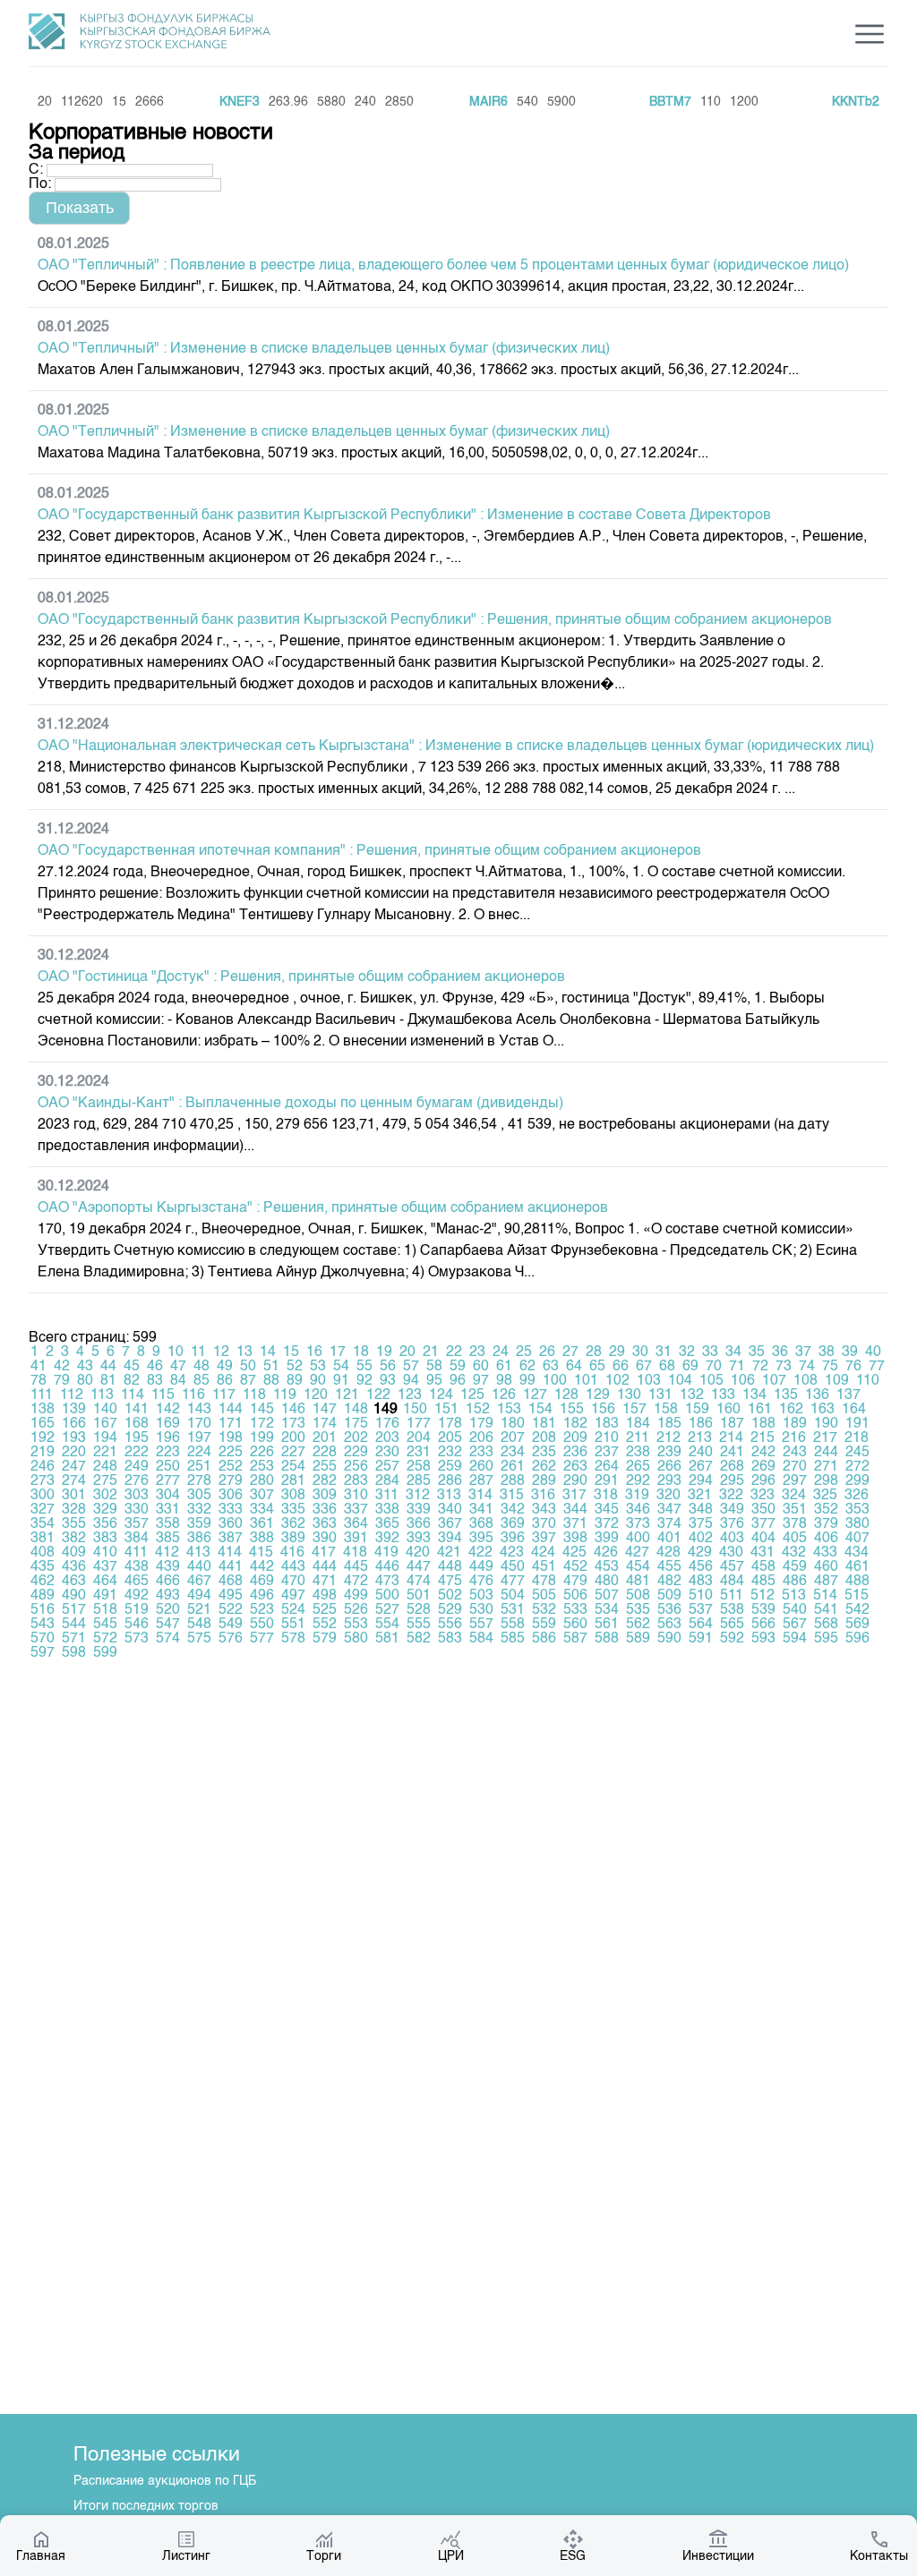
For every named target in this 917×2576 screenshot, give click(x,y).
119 (285, 1395)
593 (763, 1639)
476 (481, 1582)
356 (105, 1524)
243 (795, 1453)
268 (732, 1467)
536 (669, 1610)
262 (544, 1467)
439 (168, 1567)
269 (763, 1467)
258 (419, 1467)
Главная (41, 2556)
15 (291, 1352)
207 (513, 1438)
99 (527, 1381)
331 (168, 1510)
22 (454, 1352)
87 (248, 1381)
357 (137, 1524)
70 (714, 1367)
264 (607, 1467)
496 (262, 1596)
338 (387, 1510)
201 (325, 1438)
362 (293, 1524)
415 (261, 1553)
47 (178, 1367)
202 (356, 1438)
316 (543, 1496)
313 (449, 1496)
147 (325, 1410)
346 (638, 1510)
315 (512, 1496)
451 (544, 1567)
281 (293, 1481)
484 (732, 1582)
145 (262, 1410)
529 (450, 1610)
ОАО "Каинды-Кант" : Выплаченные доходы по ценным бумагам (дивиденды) (300, 1104)
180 (513, 1424)
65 (597, 1367)
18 (361, 1352)
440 (199, 1567)
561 (607, 1625)
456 (701, 1567)
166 (74, 1424)
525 (325, 1610)
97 (481, 1381)
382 (74, 1539)
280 (262, 1481)
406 (826, 1539)
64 (574, 1367)
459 (795, 1567)
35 (757, 1352)
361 (262, 1524)
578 (293, 1639)
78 (39, 1381)
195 (137, 1438)
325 (825, 1496)
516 (43, 1610)
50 (248, 1367)
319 (637, 1496)
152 (478, 1410)
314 (480, 1496)
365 (387, 1524)
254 (293, 1467)
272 (857, 1467)
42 (62, 1367)
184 (638, 1424)
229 (356, 1453)
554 (387, 1625)
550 (262, 1625)
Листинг (186, 2556)
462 (43, 1582)
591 (701, 1639)
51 (271, 1367)
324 (794, 1496)
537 (701, 1610)
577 (262, 1639)
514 (825, 1596)
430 (731, 1553)
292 (638, 1481)
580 (356, 1639)
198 (231, 1438)
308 (293, 1496)
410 (105, 1553)
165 (43, 1424)
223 (168, 1453)
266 (669, 1467)
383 (105, 1539)
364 (356, 1524)
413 (198, 1553)
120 (316, 1395)
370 (544, 1524)
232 (450, 1453)
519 (137, 1610)
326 (857, 1496)
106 (743, 1381)
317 (574, 1496)
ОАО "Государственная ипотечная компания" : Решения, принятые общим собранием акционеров (369, 851)
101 (586, 1381)
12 (221, 1352)
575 (199, 1639)
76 (853, 1367)
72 (760, 1367)
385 (168, 1539)
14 (268, 1352)
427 (637, 1553)
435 (43, 1567)
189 (795, 1424)
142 (168, 1410)
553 (356, 1625)
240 (701, 1453)
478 (544, 1582)
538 (732, 1610)
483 (701, 1582)
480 (607, 1582)
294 (701, 1481)
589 (638, 1639)
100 (555, 1381)
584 (481, 1639)
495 (231, 1596)
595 (826, 1639)
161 (760, 1410)
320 (668, 1496)
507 (607, 1596)
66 (621, 1367)
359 (199, 1524)
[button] (79, 208)
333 (231, 1510)
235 (544, 1453)
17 (338, 1352)
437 (105, 1567)
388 (262, 1539)
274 (74, 1481)
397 (544, 1539)
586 (544, 1639)
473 (387, 1582)
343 (544, 1510)
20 (407, 1352)
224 (199, 1453)
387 (231, 1539)
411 (136, 1553)
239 (669, 1453)
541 (826, 1610)
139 (74, 1410)
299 (857, 1481)
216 (794, 1438)
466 (168, 1582)
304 (168, 1496)
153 (509, 1410)
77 (877, 1367)
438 (137, 1567)
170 (199, 1424)
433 (825, 1553)
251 (199, 1467)
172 (262, 1424)
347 (669, 1510)
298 (826, 1481)
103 (649, 1381)
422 (480, 1553)
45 (132, 1367)
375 (701, 1524)
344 (575, 1510)
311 (387, 1496)
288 (513, 1481)
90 (318, 1381)
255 (325, 1467)
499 (356, 1596)
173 (293, 1424)
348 (701, 1510)
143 (199, 1410)
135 (786, 1395)
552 (325, 1625)
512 (763, 1596)
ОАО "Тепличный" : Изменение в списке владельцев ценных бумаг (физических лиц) (324, 349)
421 (449, 1553)
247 (74, 1467)
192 (43, 1438)
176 (387, 1424)
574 (168, 1639)
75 (830, 1367)
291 (607, 1481)
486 (795, 1582)
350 (763, 1510)
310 (356, 1496)
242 (763, 1453)
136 (817, 1395)
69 (690, 1367)
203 (387, 1438)
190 (826, 1424)
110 (868, 1381)
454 (638, 1567)
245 (857, 1453)
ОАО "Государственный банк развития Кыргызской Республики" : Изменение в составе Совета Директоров (404, 516)
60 (481, 1367)
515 (857, 1596)
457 (732, 1567)
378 (795, 1524)
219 (43, 1453)
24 (501, 1352)
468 (231, 1582)
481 (638, 1582)
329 (105, 1510)
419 (386, 1553)
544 (74, 1625)
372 (607, 1524)
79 (62, 1381)
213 (700, 1438)
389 (293, 1539)
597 (43, 1653)
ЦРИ (451, 2556)
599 (105, 1653)
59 (458, 1367)
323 (763, 1496)
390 (325, 1539)
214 (731, 1438)
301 (74, 1496)
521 (199, 1610)
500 (387, 1596)
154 (540, 1410)
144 (231, 1410)
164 (854, 1410)
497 (293, 1596)
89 (295, 1381)
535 (638, 1610)
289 (544, 1481)
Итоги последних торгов (146, 2506)
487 (826, 1582)
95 (434, 1381)
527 (387, 1610)
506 (575, 1596)
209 (575, 1438)
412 (167, 1553)
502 (450, 1596)
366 (419, 1524)
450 (513, 1567)
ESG (573, 2556)
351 (795, 1510)
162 (791, 1410)
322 (731, 1496)
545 (105, 1625)
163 (823, 1410)
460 (826, 1567)
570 (43, 1639)
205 (450, 1438)
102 (617, 1381)
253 (262, 1467)
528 (419, 1610)
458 (763, 1567)
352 (826, 1510)
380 (857, 1524)
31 (664, 1352)
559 (544, 1625)
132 (692, 1395)
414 (230, 1553)
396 (513, 1539)
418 (355, 1553)
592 (732, 1639)
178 (450, 1424)
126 (504, 1395)
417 (324, 1553)
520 (168, 1610)
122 (378, 1395)
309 (325, 1496)
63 (551, 1367)
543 (43, 1625)
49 (225, 1367)
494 (199, 1596)
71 (737, 1367)
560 (575, 1625)
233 (481, 1453)
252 (231, 1467)
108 (806, 1381)
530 (481, 1610)
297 (795, 1481)
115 (163, 1395)
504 (513, 1596)
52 (295, 1367)
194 (105, 1438)
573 (137, 1639)
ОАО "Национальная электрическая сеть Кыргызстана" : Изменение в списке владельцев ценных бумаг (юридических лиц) (456, 746)
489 (43, 1596)
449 (481, 1567)
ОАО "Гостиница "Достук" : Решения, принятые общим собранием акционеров (301, 977)
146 (293, 1410)
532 (544, 1610)
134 (754, 1395)
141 (137, 1410)
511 (732, 1596)
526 (356, 1610)
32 (687, 1352)
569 (857, 1625)
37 (803, 1352)
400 (638, 1539)
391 (356, 1539)
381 (43, 1539)
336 (325, 1510)
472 (356, 1582)
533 (575, 1610)
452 (575, 1567)
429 (700, 1553)
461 (857, 1567)
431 (763, 1553)
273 (43, 1481)
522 (231, 1610)
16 (314, 1352)
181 (544, 1424)
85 (201, 1381)
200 (293, 1438)
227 (293, 1453)
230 (387, 1453)
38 (827, 1352)
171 (231, 1424)
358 (168, 1524)
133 (723, 1395)
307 (262, 1496)
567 (795, 1625)
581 (387, 1639)
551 (293, 1625)
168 (137, 1424)
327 (43, 1510)
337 (356, 1510)
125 (472, 1395)
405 (795, 1539)
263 (575, 1467)
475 (450, 1582)
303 (137, 1496)
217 (825, 1438)
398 (575, 1539)
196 (168, 1438)
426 (606, 1553)
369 (513, 1524)
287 (481, 1481)
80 (85, 1381)
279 (231, 1481)
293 (669, 1481)
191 (857, 1424)
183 (607, 1424)
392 (387, 1539)
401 (669, 1539)
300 (43, 1496)
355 (74, 1524)
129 (598, 1395)
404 (763, 1539)
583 (450, 1639)
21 (431, 1352)
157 (634, 1410)
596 (857, 1639)
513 (794, 1596)
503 (481, 1596)
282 (325, 1481)
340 (450, 1510)
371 (575, 1524)
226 (262, 1453)
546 (137, 1625)
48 (201, 1367)
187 (732, 1424)
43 (85, 1367)
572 (105, 1639)
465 (137, 1582)
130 (629, 1395)
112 (72, 1395)
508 (638, 1596)
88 (271, 1381)
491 (105, 1596)
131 (660, 1395)
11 (198, 1352)
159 (697, 1410)
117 (224, 1395)
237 (607, 1453)
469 (262, 1582)
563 (669, 1625)
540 (795, 1610)
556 (450, 1625)
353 (857, 1510)
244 (826, 1453)
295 (732, 1481)
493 (168, 1596)
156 (603, 1410)
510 (701, 1596)
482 (669, 1582)
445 (356, 1567)
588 (607, 1639)
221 (105, 1453)
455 (669, 1567)
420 (418, 1553)
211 (638, 1438)
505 (544, 1596)
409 (74, 1553)
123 (410, 1395)
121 (347, 1395)
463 (74, 1582)
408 (43, 1553)
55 (364, 1367)
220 (74, 1453)
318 (606, 1496)
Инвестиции (718, 2556)
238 (638, 1453)
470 (293, 1582)
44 (108, 1367)
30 (640, 1352)
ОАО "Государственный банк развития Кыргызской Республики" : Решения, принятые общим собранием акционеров (435, 620)
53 (318, 1367)
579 (325, 1639)
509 (669, 1596)
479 (575, 1582)
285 (419, 1481)
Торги (324, 2556)
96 (458, 1381)
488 (857, 1582)
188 (763, 1424)
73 (784, 1367)
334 (262, 1510)
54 (341, 1367)
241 (732, 1453)
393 (419, 1539)
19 (384, 1352)
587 (575, 1639)
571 (74, 1639)
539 (763, 1610)
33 (710, 1352)
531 (513, 1610)
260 (481, 1467)
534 (607, 1610)
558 (513, 1625)
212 (668, 1438)
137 (848, 1395)
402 (701, 1539)
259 (450, 1467)
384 (137, 1539)
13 (244, 1352)
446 (387, 1567)
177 (419, 1424)
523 (262, 1610)
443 (293, 1567)
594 (795, 1639)
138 (43, 1410)
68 (667, 1367)
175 (356, 1424)
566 (763, 1625)
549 (231, 1625)
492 (137, 1596)
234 (513, 1453)
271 (826, 1467)
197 (199, 1438)
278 (199, 1481)
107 (774, 1381)
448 (450, 1567)
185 (669, 1424)
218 (857, 1438)
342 (513, 1510)
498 (325, 1596)
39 (850, 1352)
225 (231, 1453)
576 (231, 1639)
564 (701, 1625)
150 (415, 1410)
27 (570, 1352)
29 (617, 1352)
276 (137, 1481)
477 (513, 1582)
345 (607, 1510)
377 (763, 1524)
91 (341, 1381)
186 (701, 1424)
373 (638, 1524)
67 (644, 1367)
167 (105, 1424)
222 (137, 1453)
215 (763, 1438)
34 (733, 1352)
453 (607, 1567)
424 (543, 1553)
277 (168, 1481)
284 (387, 1481)
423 (512, 1553)
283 (356, 1481)
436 (74, 1567)
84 (178, 1381)
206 (481, 1438)
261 (513, 1467)
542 (857, 1610)
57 (411, 1367)
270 (795, 1467)
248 (105, 1467)
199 (262, 1438)
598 (74, 1653)
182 (575, 1424)
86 (225, 1381)
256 (356, 1467)
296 (763, 1481)
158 (666, 1410)
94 (411, 1381)
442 (262, 1567)
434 (857, 1553)
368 (481, 1524)
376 (732, 1524)
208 (544, 1438)
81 (108, 1381)
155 (572, 1410)
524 (293, 1610)
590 (669, 1639)
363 (325, 1524)
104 (680, 1381)
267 (701, 1467)
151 (446, 1410)
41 (39, 1367)
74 (807, 1367)
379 (826, 1524)
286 (450, 1481)
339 (419, 1510)
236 (575, 1453)
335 (293, 1510)
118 (254, 1395)
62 (527, 1367)
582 (419, 1639)
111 (42, 1395)
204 (419, 1438)
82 (132, 1381)
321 (700, 1496)
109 (837, 1381)
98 (504, 1381)
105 (711, 1381)
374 (669, 1524)
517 (74, 1610)
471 (325, 1582)
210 (607, 1438)
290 (575, 1481)
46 (155, 1367)
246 (43, 1467)
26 (547, 1352)
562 (638, 1625)
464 (105, 1582)
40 (873, 1352)
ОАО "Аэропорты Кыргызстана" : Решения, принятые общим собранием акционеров (323, 1208)
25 (524, 1352)
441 (231, 1567)
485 (763, 1582)
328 (74, 1510)
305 (199, 1496)
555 (419, 1625)
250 (168, 1467)
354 (43, 1524)
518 (105, 1610)
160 (728, 1410)
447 (419, 1567)
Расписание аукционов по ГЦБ (165, 2481)
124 (441, 1395)
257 (387, 1467)
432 (794, 1553)
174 (325, 1424)
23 (477, 1352)
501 (419, 1596)
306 (231, 1496)
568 (826, 1625)
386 (199, 1539)
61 (504, 1367)
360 (231, 1524)
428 (668, 1553)
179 (481, 1424)
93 (388, 1381)
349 (732, 1510)
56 (388, 1367)
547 (168, 1625)
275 (105, 1481)
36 (780, 1352)
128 (566, 1395)
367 (450, 1524)
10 (176, 1352)
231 (419, 1453)
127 (535, 1395)
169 (168, 1424)
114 (133, 1395)
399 (607, 1539)
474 (419, 1582)
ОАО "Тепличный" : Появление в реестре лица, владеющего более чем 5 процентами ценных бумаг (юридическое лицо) (443, 266)
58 (434, 1367)
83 (155, 1381)
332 (199, 1510)
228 (325, 1453)
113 (102, 1395)
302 (105, 1496)
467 (199, 1582)
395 (481, 1539)
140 (105, 1410)
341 (481, 1510)
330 (137, 1510)
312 (418, 1496)
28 (594, 1352)
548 (199, 1625)
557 (481, 1625)
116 (193, 1395)
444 (325, 1567)
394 (450, 1539)
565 (732, 1625)
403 (732, 1539)
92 (364, 1381)
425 (574, 1553)
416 (292, 1553)
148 (356, 1410)
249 (137, 1467)
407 (857, 1539)
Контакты (879, 2556)
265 (638, 1467)
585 (513, 1639)
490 (74, 1596)
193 (74, 1438)
